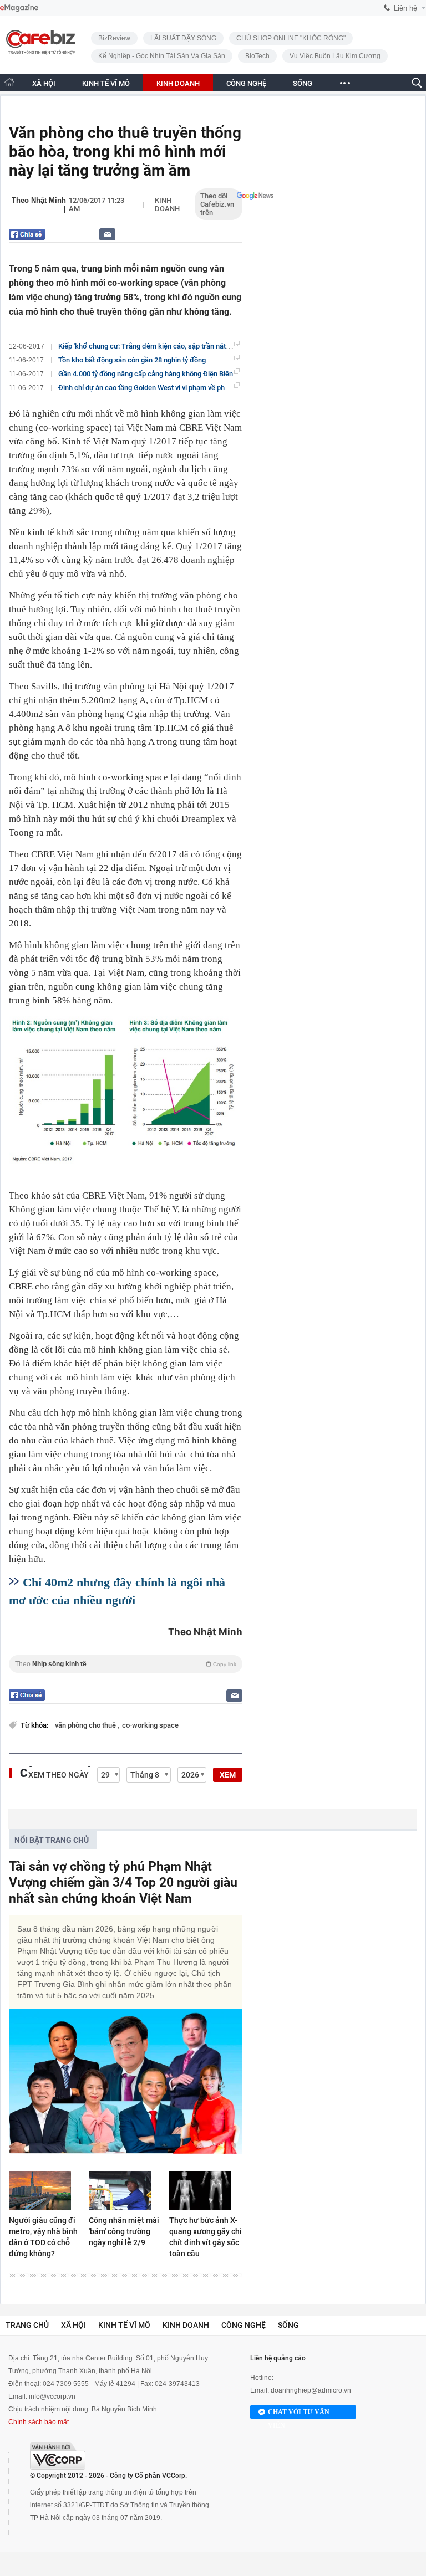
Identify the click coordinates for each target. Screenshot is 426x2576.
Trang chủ (27, 2325)
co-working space (150, 1725)
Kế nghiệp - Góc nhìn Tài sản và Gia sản (162, 56)
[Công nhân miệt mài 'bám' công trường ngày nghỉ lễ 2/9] (125, 2190)
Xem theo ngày (59, 1775)
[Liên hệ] (107, 234)
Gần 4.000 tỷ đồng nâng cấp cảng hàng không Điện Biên (146, 374)
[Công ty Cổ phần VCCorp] (58, 2456)
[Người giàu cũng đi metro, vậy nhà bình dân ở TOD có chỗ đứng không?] (45, 2190)
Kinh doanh (167, 204)
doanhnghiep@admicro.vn (311, 2390)
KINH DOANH (178, 83)
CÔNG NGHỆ (246, 83)
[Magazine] (19, 8)
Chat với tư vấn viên (299, 2413)
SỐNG (303, 83)
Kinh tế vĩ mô (124, 2325)
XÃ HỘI (44, 83)
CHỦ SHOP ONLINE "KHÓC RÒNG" (291, 38)
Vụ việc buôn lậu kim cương (335, 56)
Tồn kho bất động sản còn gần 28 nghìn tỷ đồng (132, 360)
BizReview (114, 38)
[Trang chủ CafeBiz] (9, 82)
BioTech (257, 56)
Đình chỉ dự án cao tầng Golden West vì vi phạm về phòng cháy (156, 388)
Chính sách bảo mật (39, 2422)
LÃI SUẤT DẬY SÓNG (183, 38)
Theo (126, 1664)
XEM (228, 1775)
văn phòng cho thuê (86, 1725)
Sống (288, 2325)
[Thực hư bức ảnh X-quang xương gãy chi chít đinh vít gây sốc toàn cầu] (206, 2190)
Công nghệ (244, 2325)
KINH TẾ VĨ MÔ (106, 83)
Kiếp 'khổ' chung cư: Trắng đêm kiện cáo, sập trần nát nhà (149, 346)
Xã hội (73, 2325)
